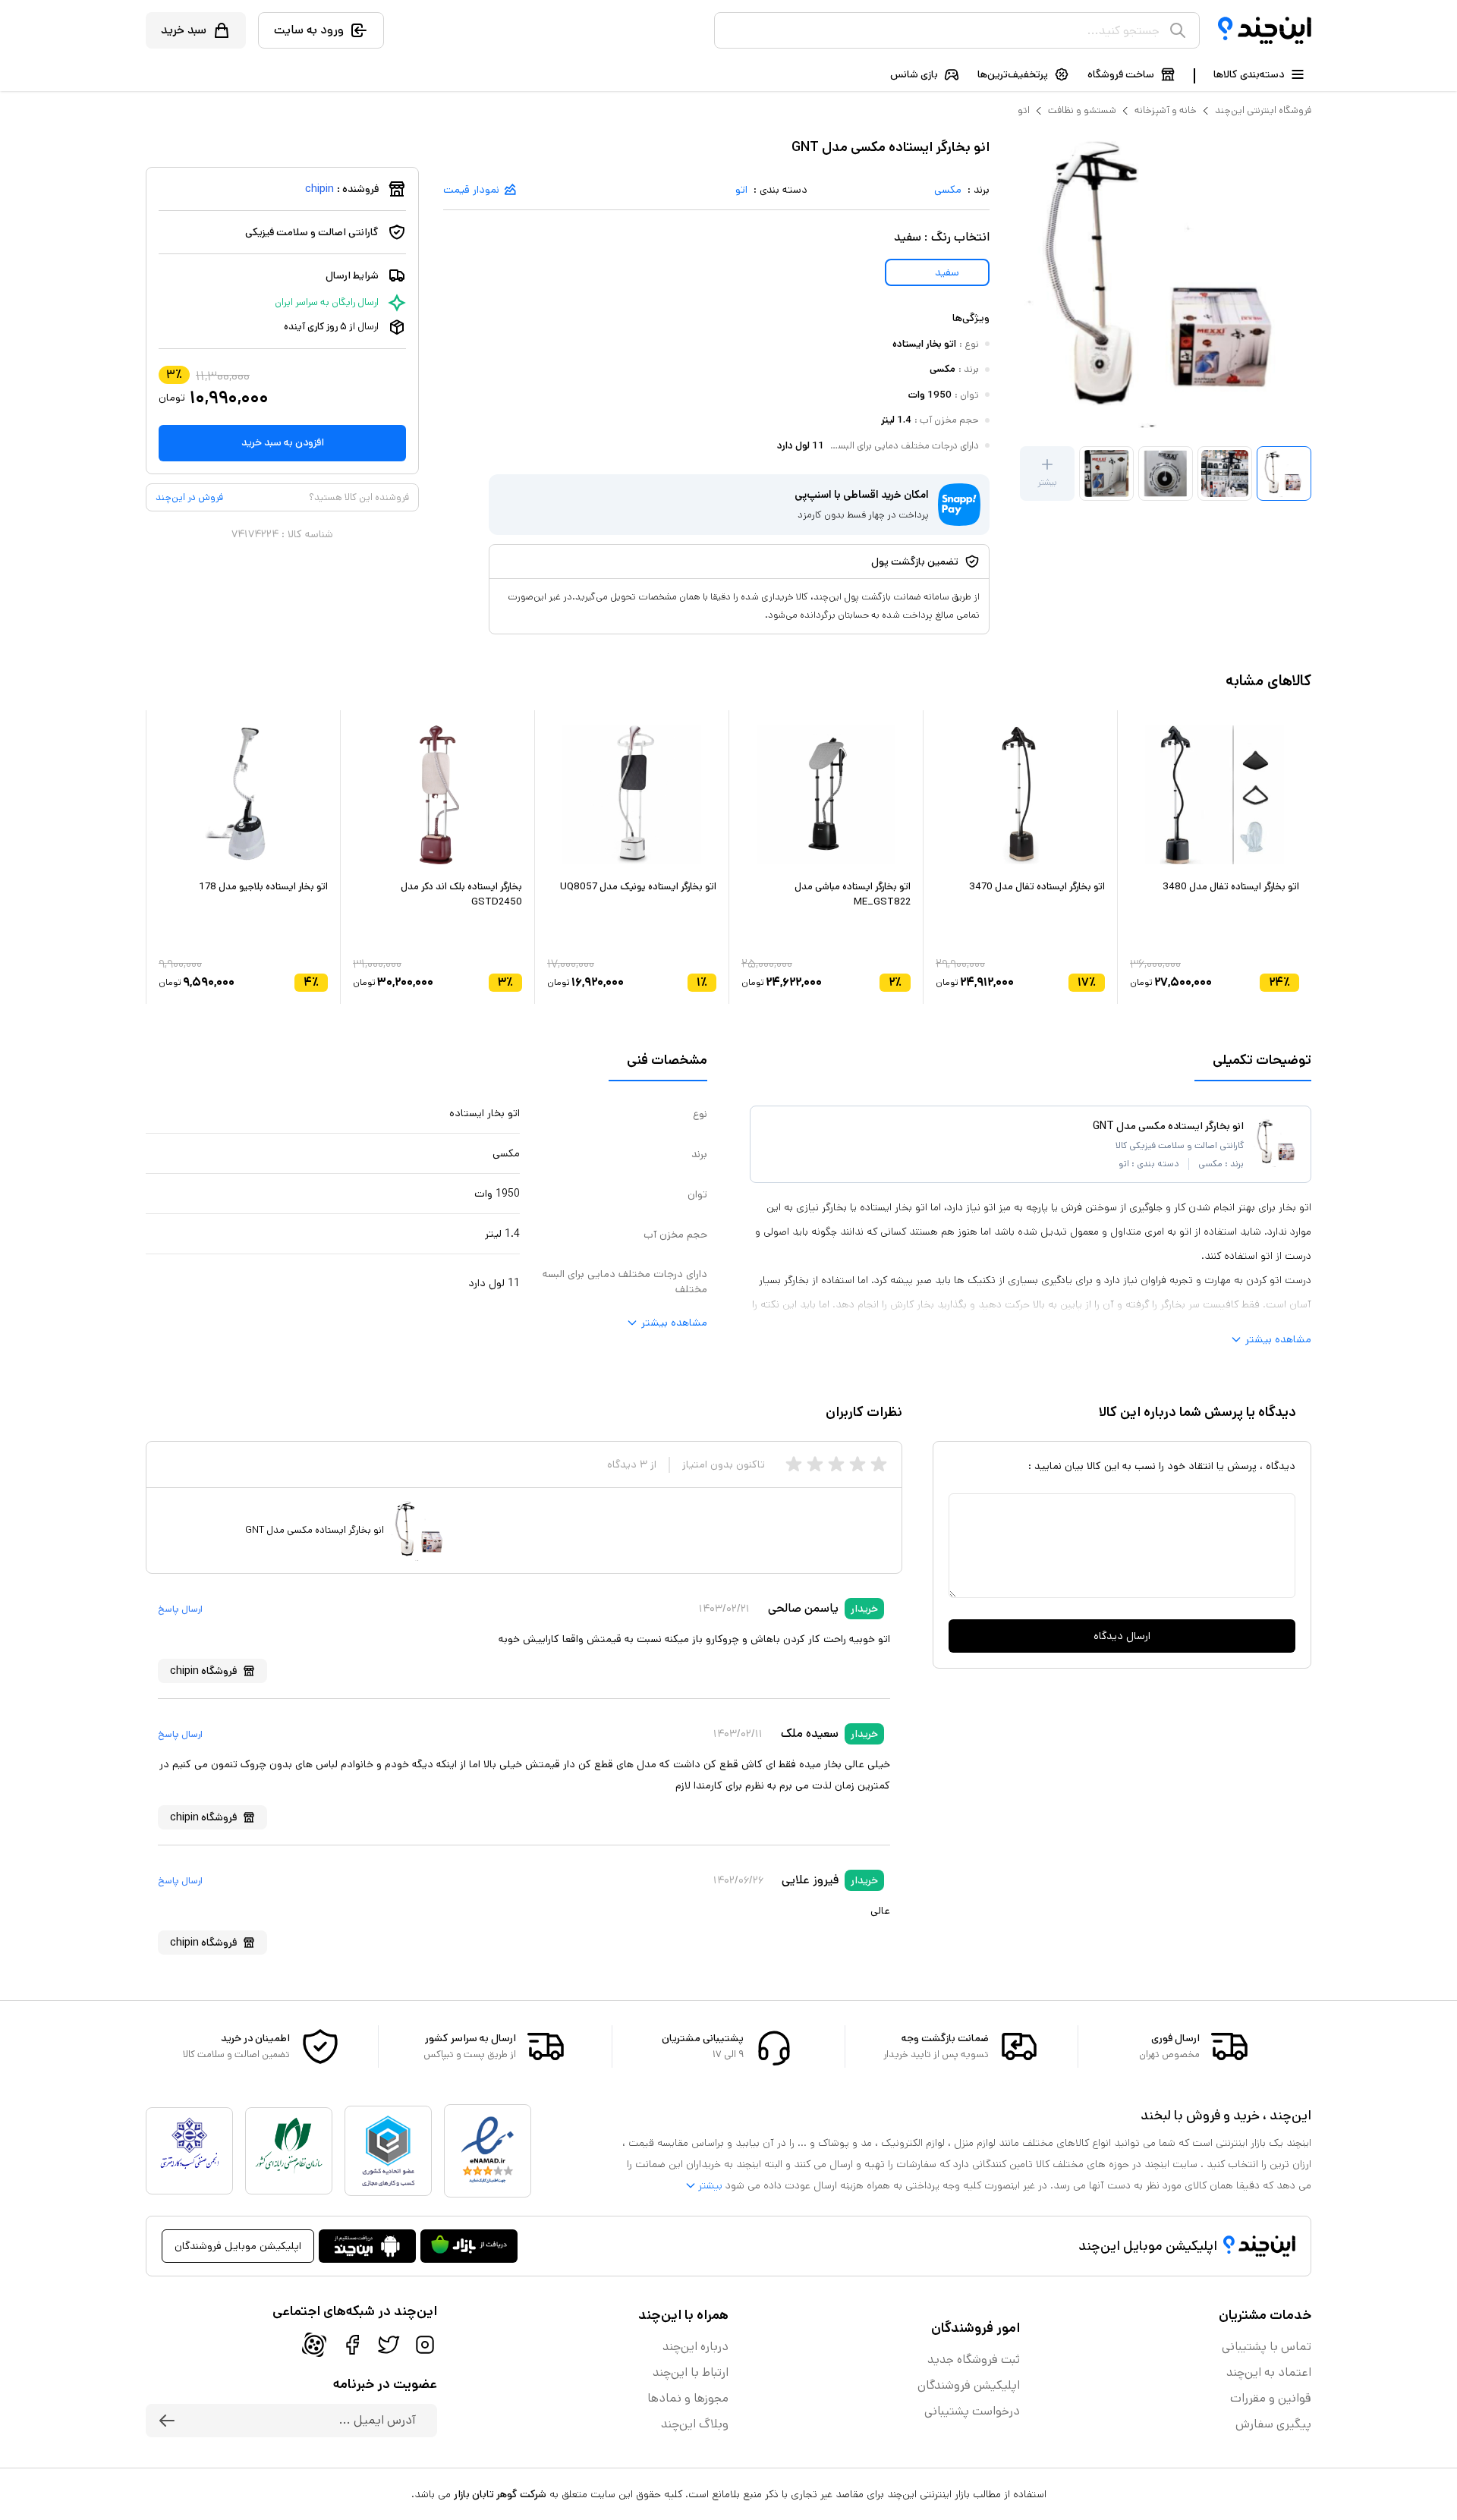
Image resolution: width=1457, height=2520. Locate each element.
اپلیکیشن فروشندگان (969, 2385)
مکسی (948, 190)
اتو (1024, 110)
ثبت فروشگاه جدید (974, 2360)
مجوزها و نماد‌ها (688, 2398)
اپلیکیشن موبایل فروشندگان (238, 2246)
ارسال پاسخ (180, 1609)
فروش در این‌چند (189, 497)
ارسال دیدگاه (1122, 1636)
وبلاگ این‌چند (695, 2424)
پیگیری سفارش (1273, 2424)
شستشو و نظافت (1082, 110)
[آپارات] (314, 2345)
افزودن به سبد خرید (283, 442)
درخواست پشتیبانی (972, 2411)
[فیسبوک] (352, 2345)
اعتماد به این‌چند (1269, 2372)
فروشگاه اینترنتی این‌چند (1263, 110)
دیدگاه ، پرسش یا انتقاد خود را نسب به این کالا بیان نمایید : (1162, 1466)
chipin (319, 189)
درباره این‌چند (695, 2347)
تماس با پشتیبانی (1267, 2347)
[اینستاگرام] (425, 2345)
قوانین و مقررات (1271, 2398)
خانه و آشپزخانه (1166, 110)
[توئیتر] (389, 2345)
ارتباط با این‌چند (691, 2372)
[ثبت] (167, 2421)
